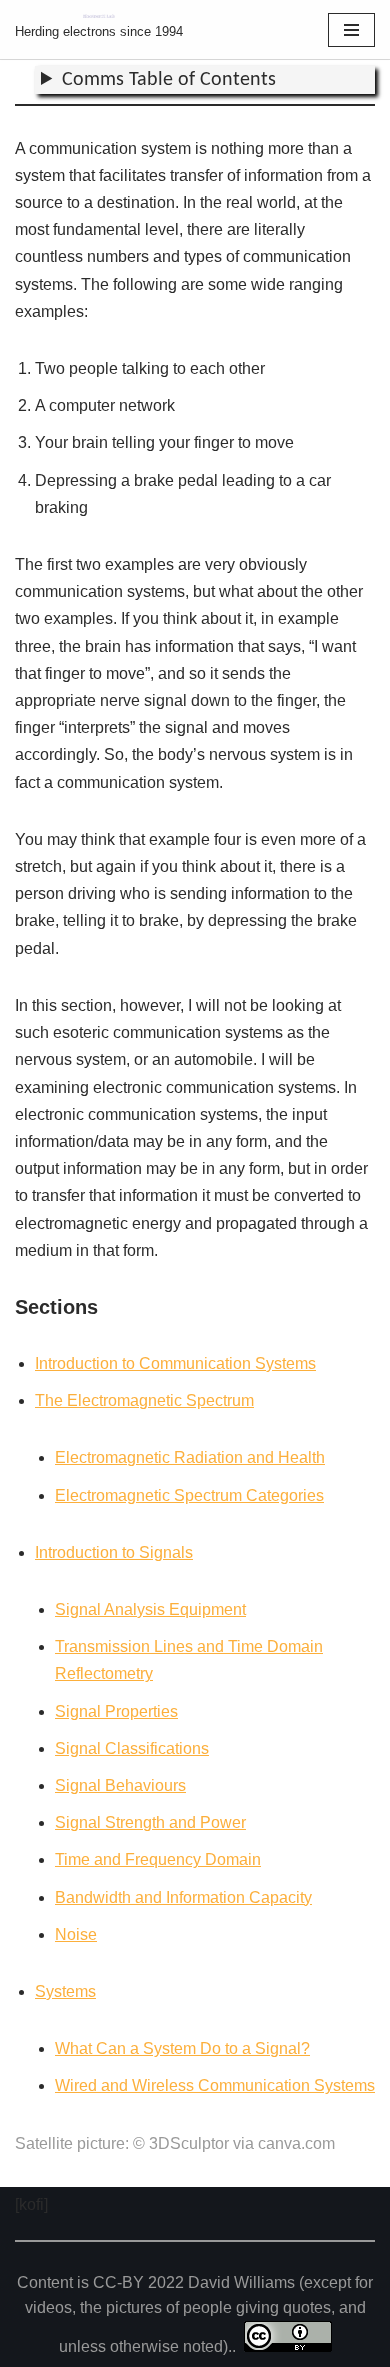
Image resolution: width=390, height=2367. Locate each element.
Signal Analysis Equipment (150, 1609)
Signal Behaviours (120, 1785)
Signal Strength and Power (150, 1822)
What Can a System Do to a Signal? (182, 2048)
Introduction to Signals (114, 1552)
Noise (76, 1934)
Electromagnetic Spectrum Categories (189, 1495)
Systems (65, 1991)
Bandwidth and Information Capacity (183, 1897)
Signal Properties (116, 1711)
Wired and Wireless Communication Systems (215, 2085)
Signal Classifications (132, 1748)
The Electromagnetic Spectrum (144, 1400)
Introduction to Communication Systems (175, 1363)
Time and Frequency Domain (158, 1859)
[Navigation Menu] (351, 30)
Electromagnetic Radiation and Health (190, 1457)
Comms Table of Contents (169, 80)
